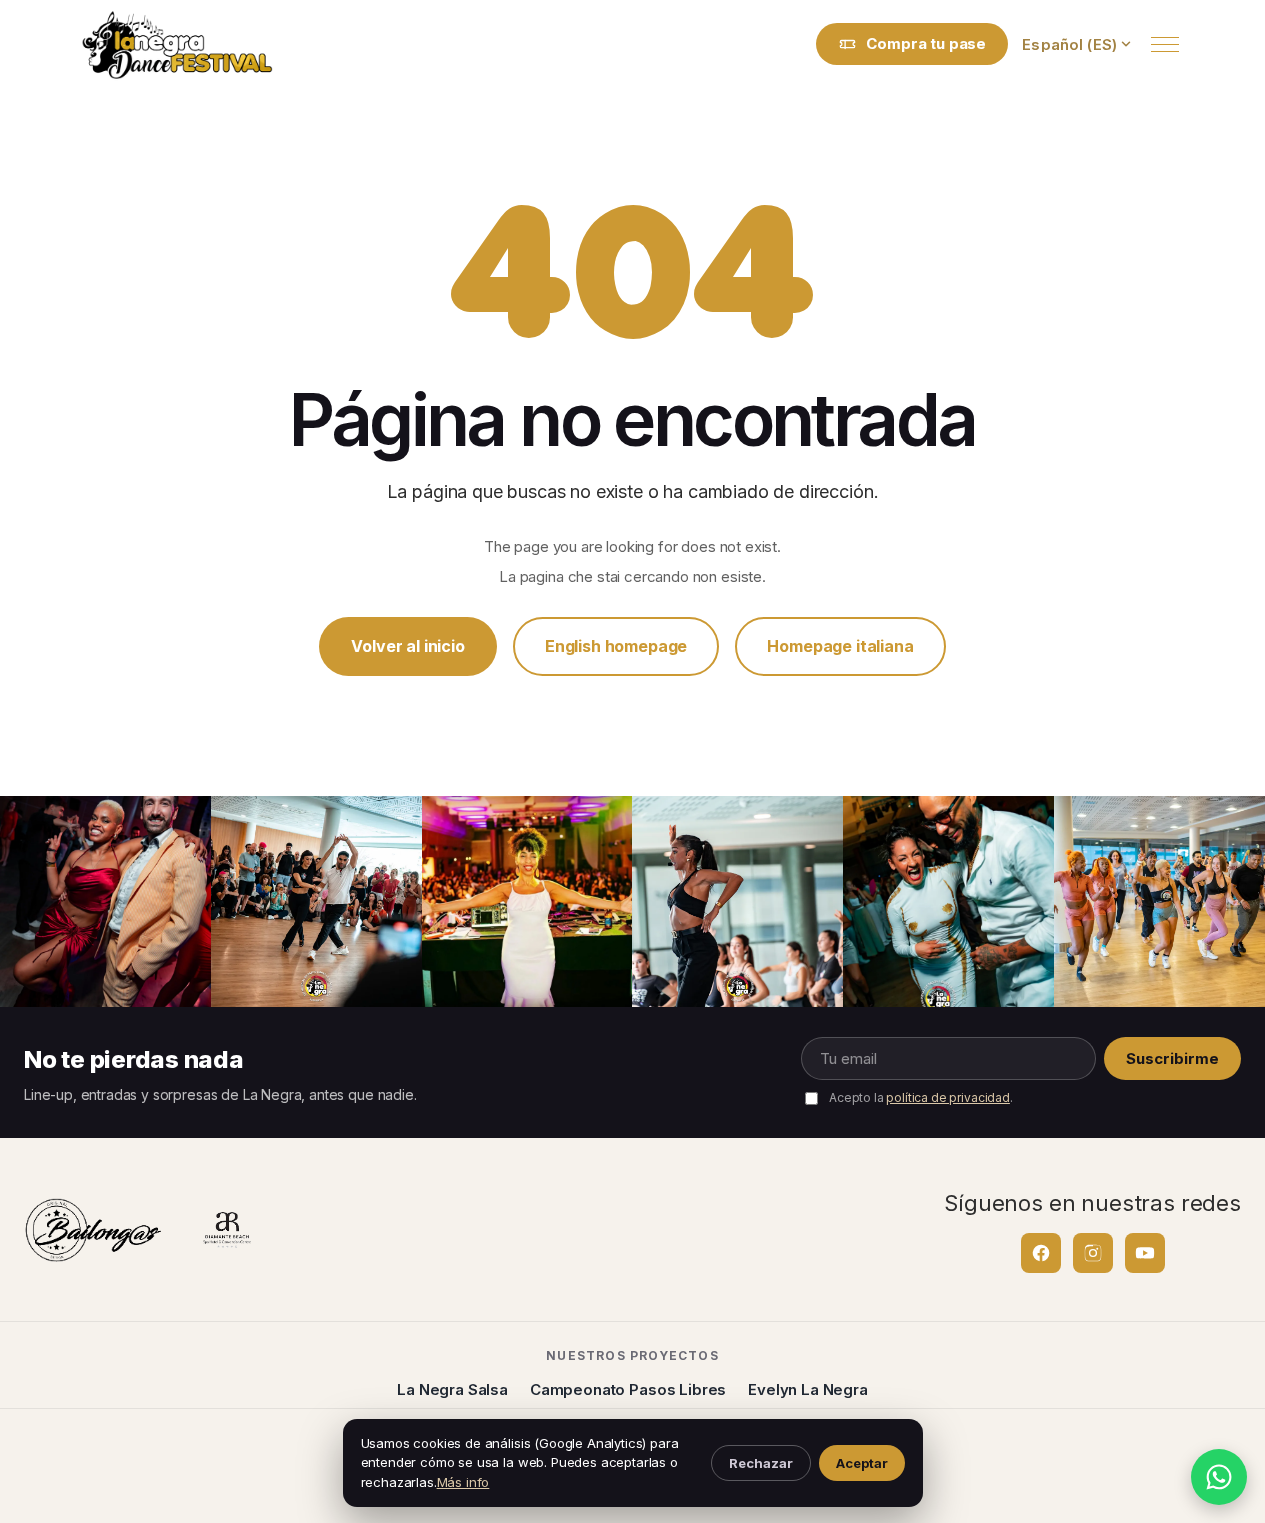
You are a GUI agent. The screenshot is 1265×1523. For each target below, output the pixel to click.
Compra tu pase (926, 43)
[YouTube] (1145, 1253)
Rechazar (761, 1463)
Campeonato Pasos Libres (628, 1389)
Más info (463, 1482)
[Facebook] (1041, 1253)
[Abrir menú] (1165, 44)
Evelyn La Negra (808, 1389)
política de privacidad (947, 1097)
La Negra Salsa (452, 1389)
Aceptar (862, 1463)
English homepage (616, 646)
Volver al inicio (407, 646)
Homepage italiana (840, 646)
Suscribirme (1172, 1058)
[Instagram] (1093, 1253)
